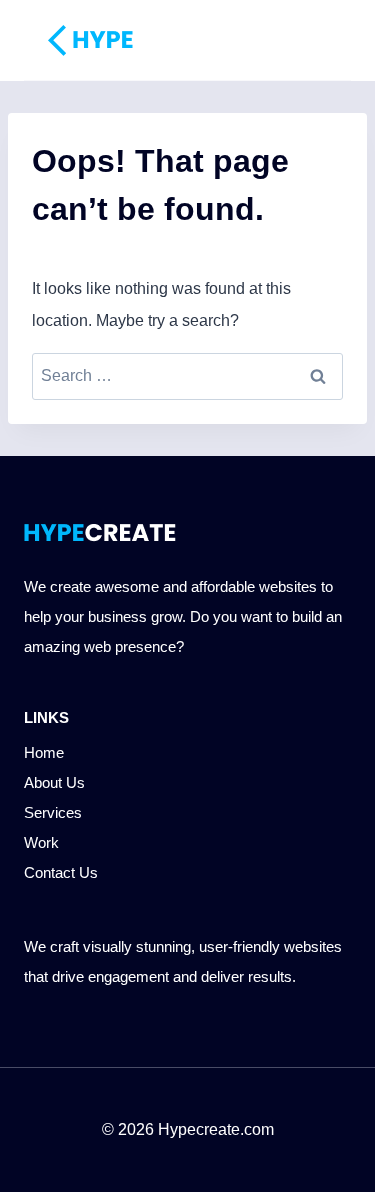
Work (41, 842)
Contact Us (61, 872)
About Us (54, 782)
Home (44, 752)
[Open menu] (308, 39)
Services (53, 812)
